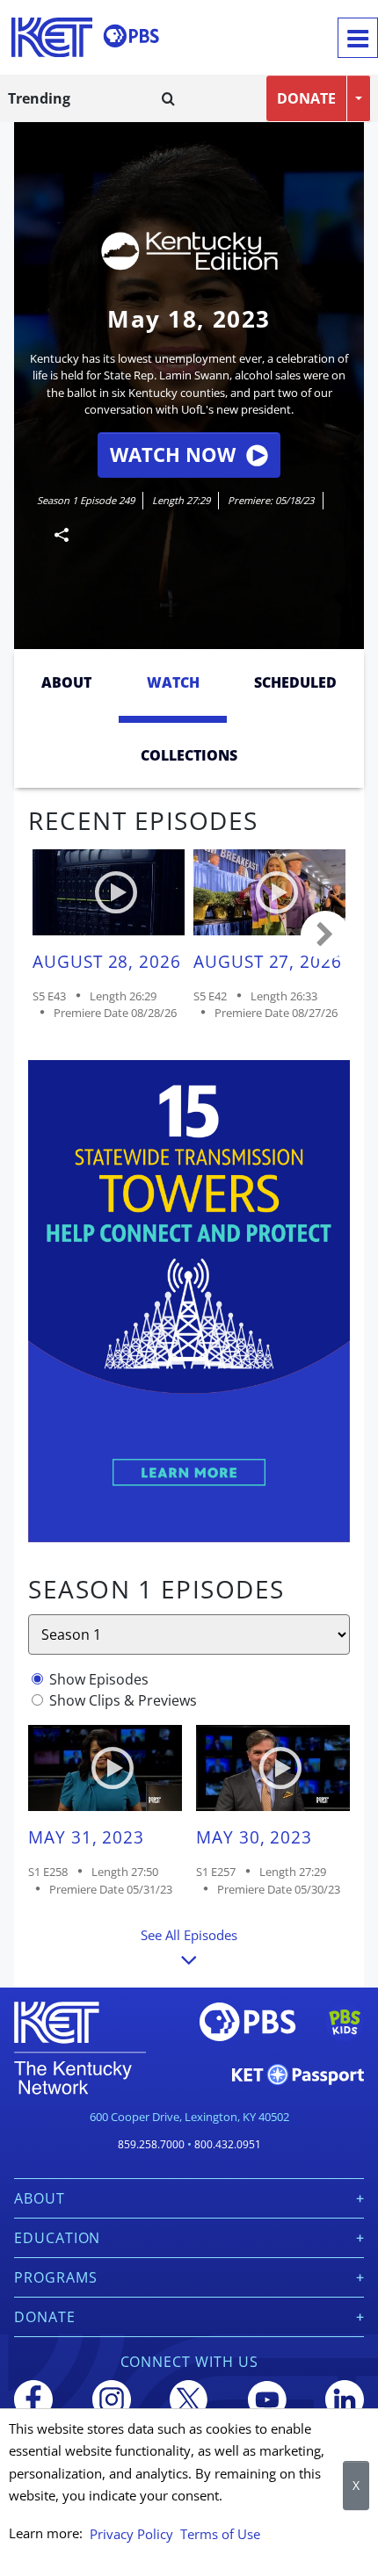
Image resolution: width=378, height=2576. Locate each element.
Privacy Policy (131, 2534)
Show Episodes (99, 1679)
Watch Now (173, 455)
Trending (39, 98)
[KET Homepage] (52, 37)
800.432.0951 (228, 2144)
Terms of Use (220, 2534)
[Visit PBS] (131, 36)
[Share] (55, 534)
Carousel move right (325, 935)
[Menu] (358, 38)
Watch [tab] (173, 682)
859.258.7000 (151, 2144)
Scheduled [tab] (295, 682)
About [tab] (66, 682)
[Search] (168, 98)
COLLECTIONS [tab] (189, 755)
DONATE (306, 98)
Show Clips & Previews (123, 1700)
